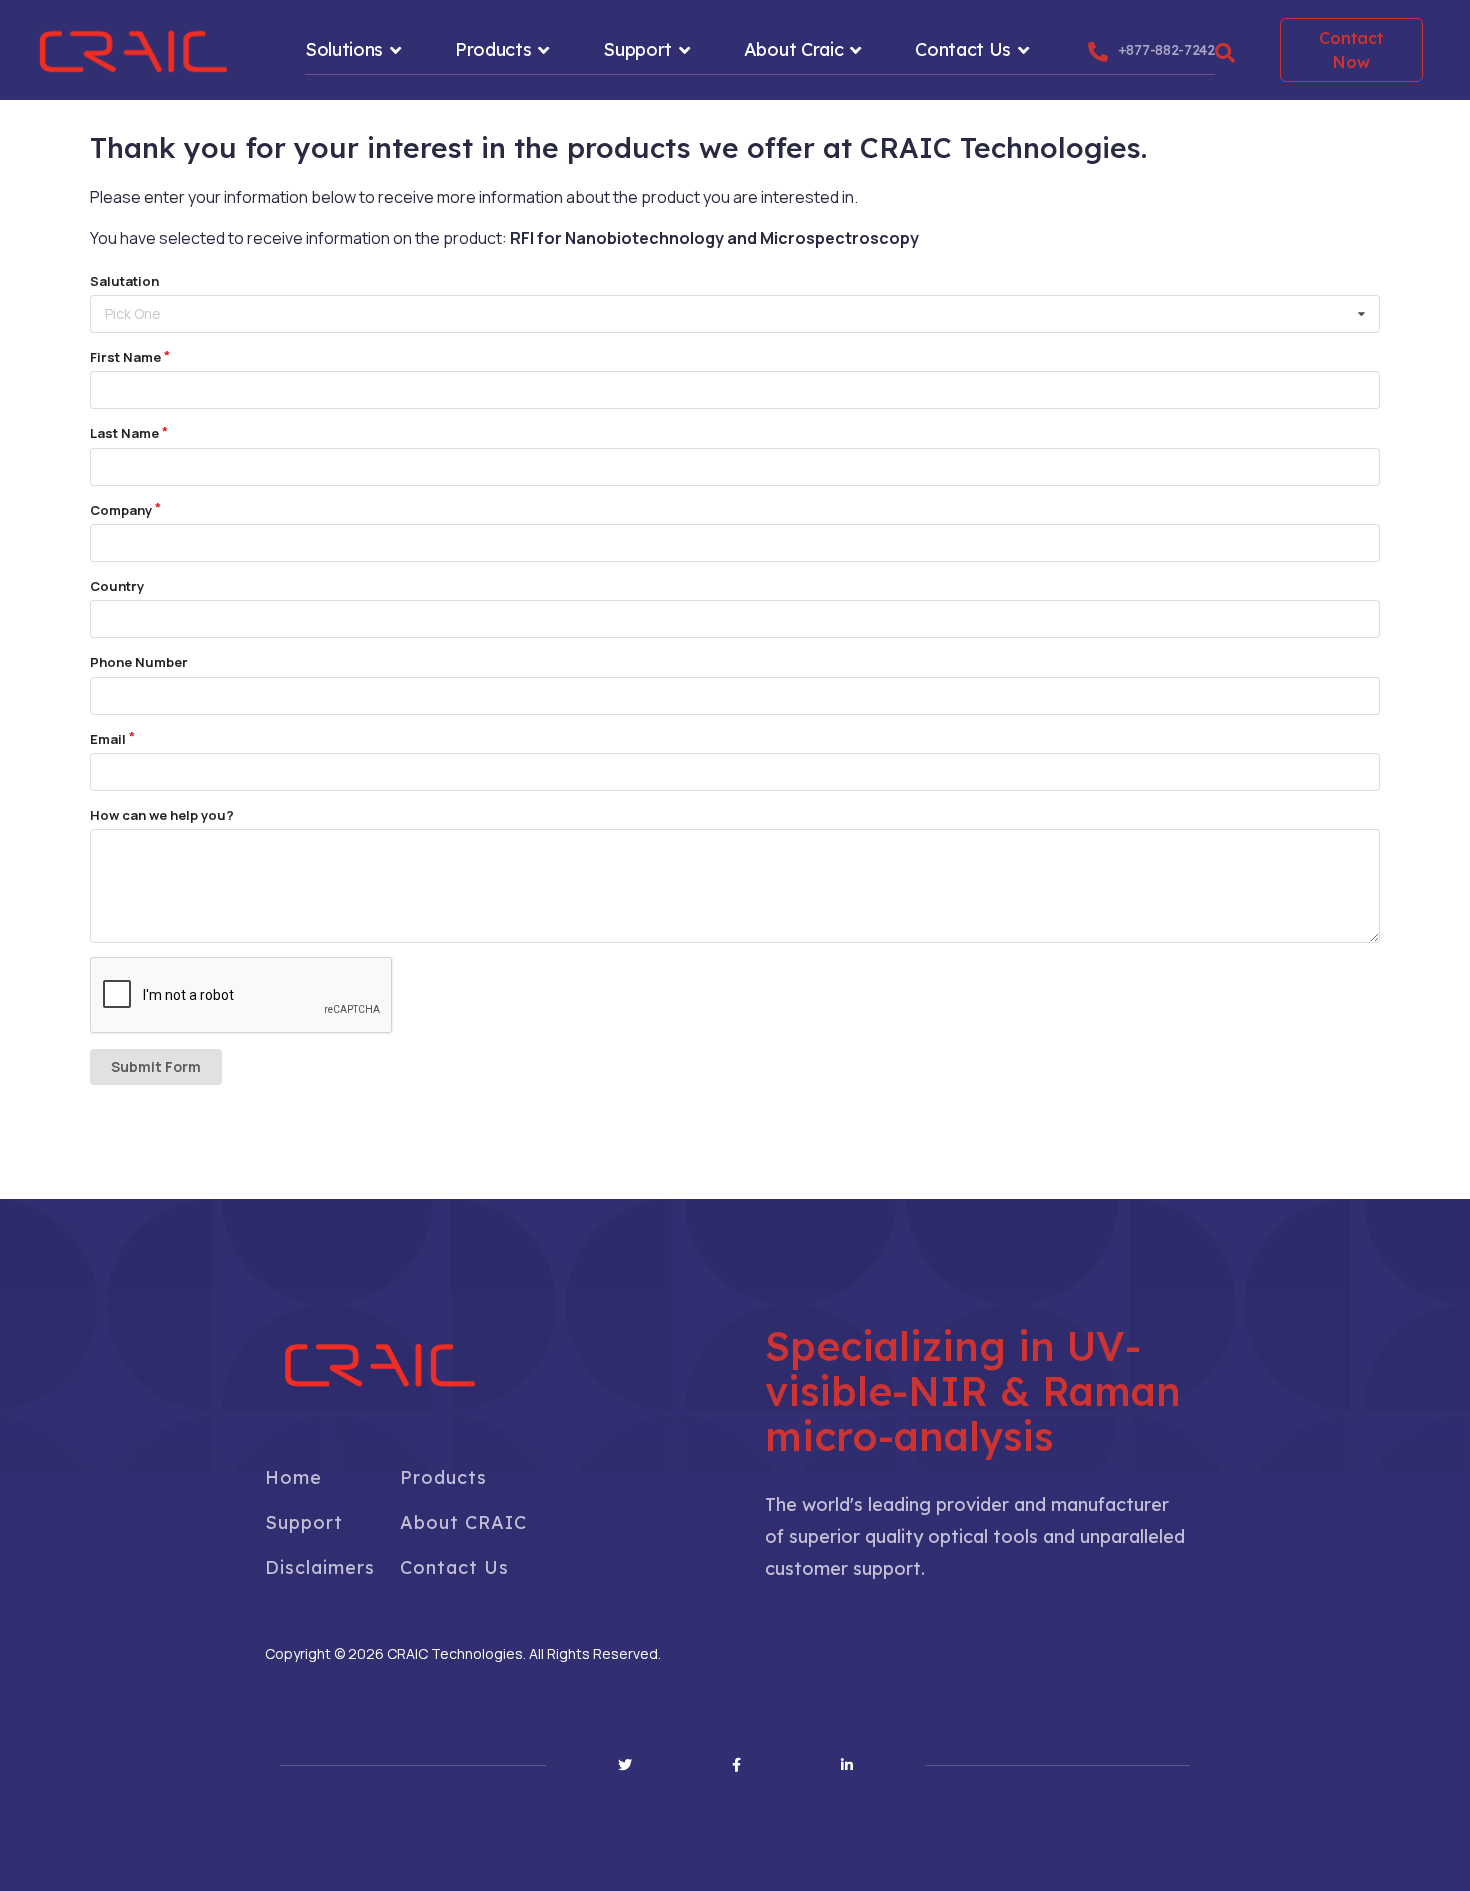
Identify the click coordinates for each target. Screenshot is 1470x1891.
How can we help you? (162, 815)
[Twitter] (625, 1765)
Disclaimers (320, 1567)
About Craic (794, 49)
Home (293, 1477)
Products (493, 49)
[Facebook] (736, 1765)
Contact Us (963, 49)
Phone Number (139, 662)
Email (108, 739)
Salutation (124, 281)
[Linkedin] (847, 1765)
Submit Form (156, 1066)
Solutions (344, 49)
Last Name (124, 433)
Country (117, 586)
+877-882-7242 (1166, 50)
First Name (125, 357)
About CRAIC (463, 1522)
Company (121, 510)
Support (637, 49)
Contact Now (1351, 50)
